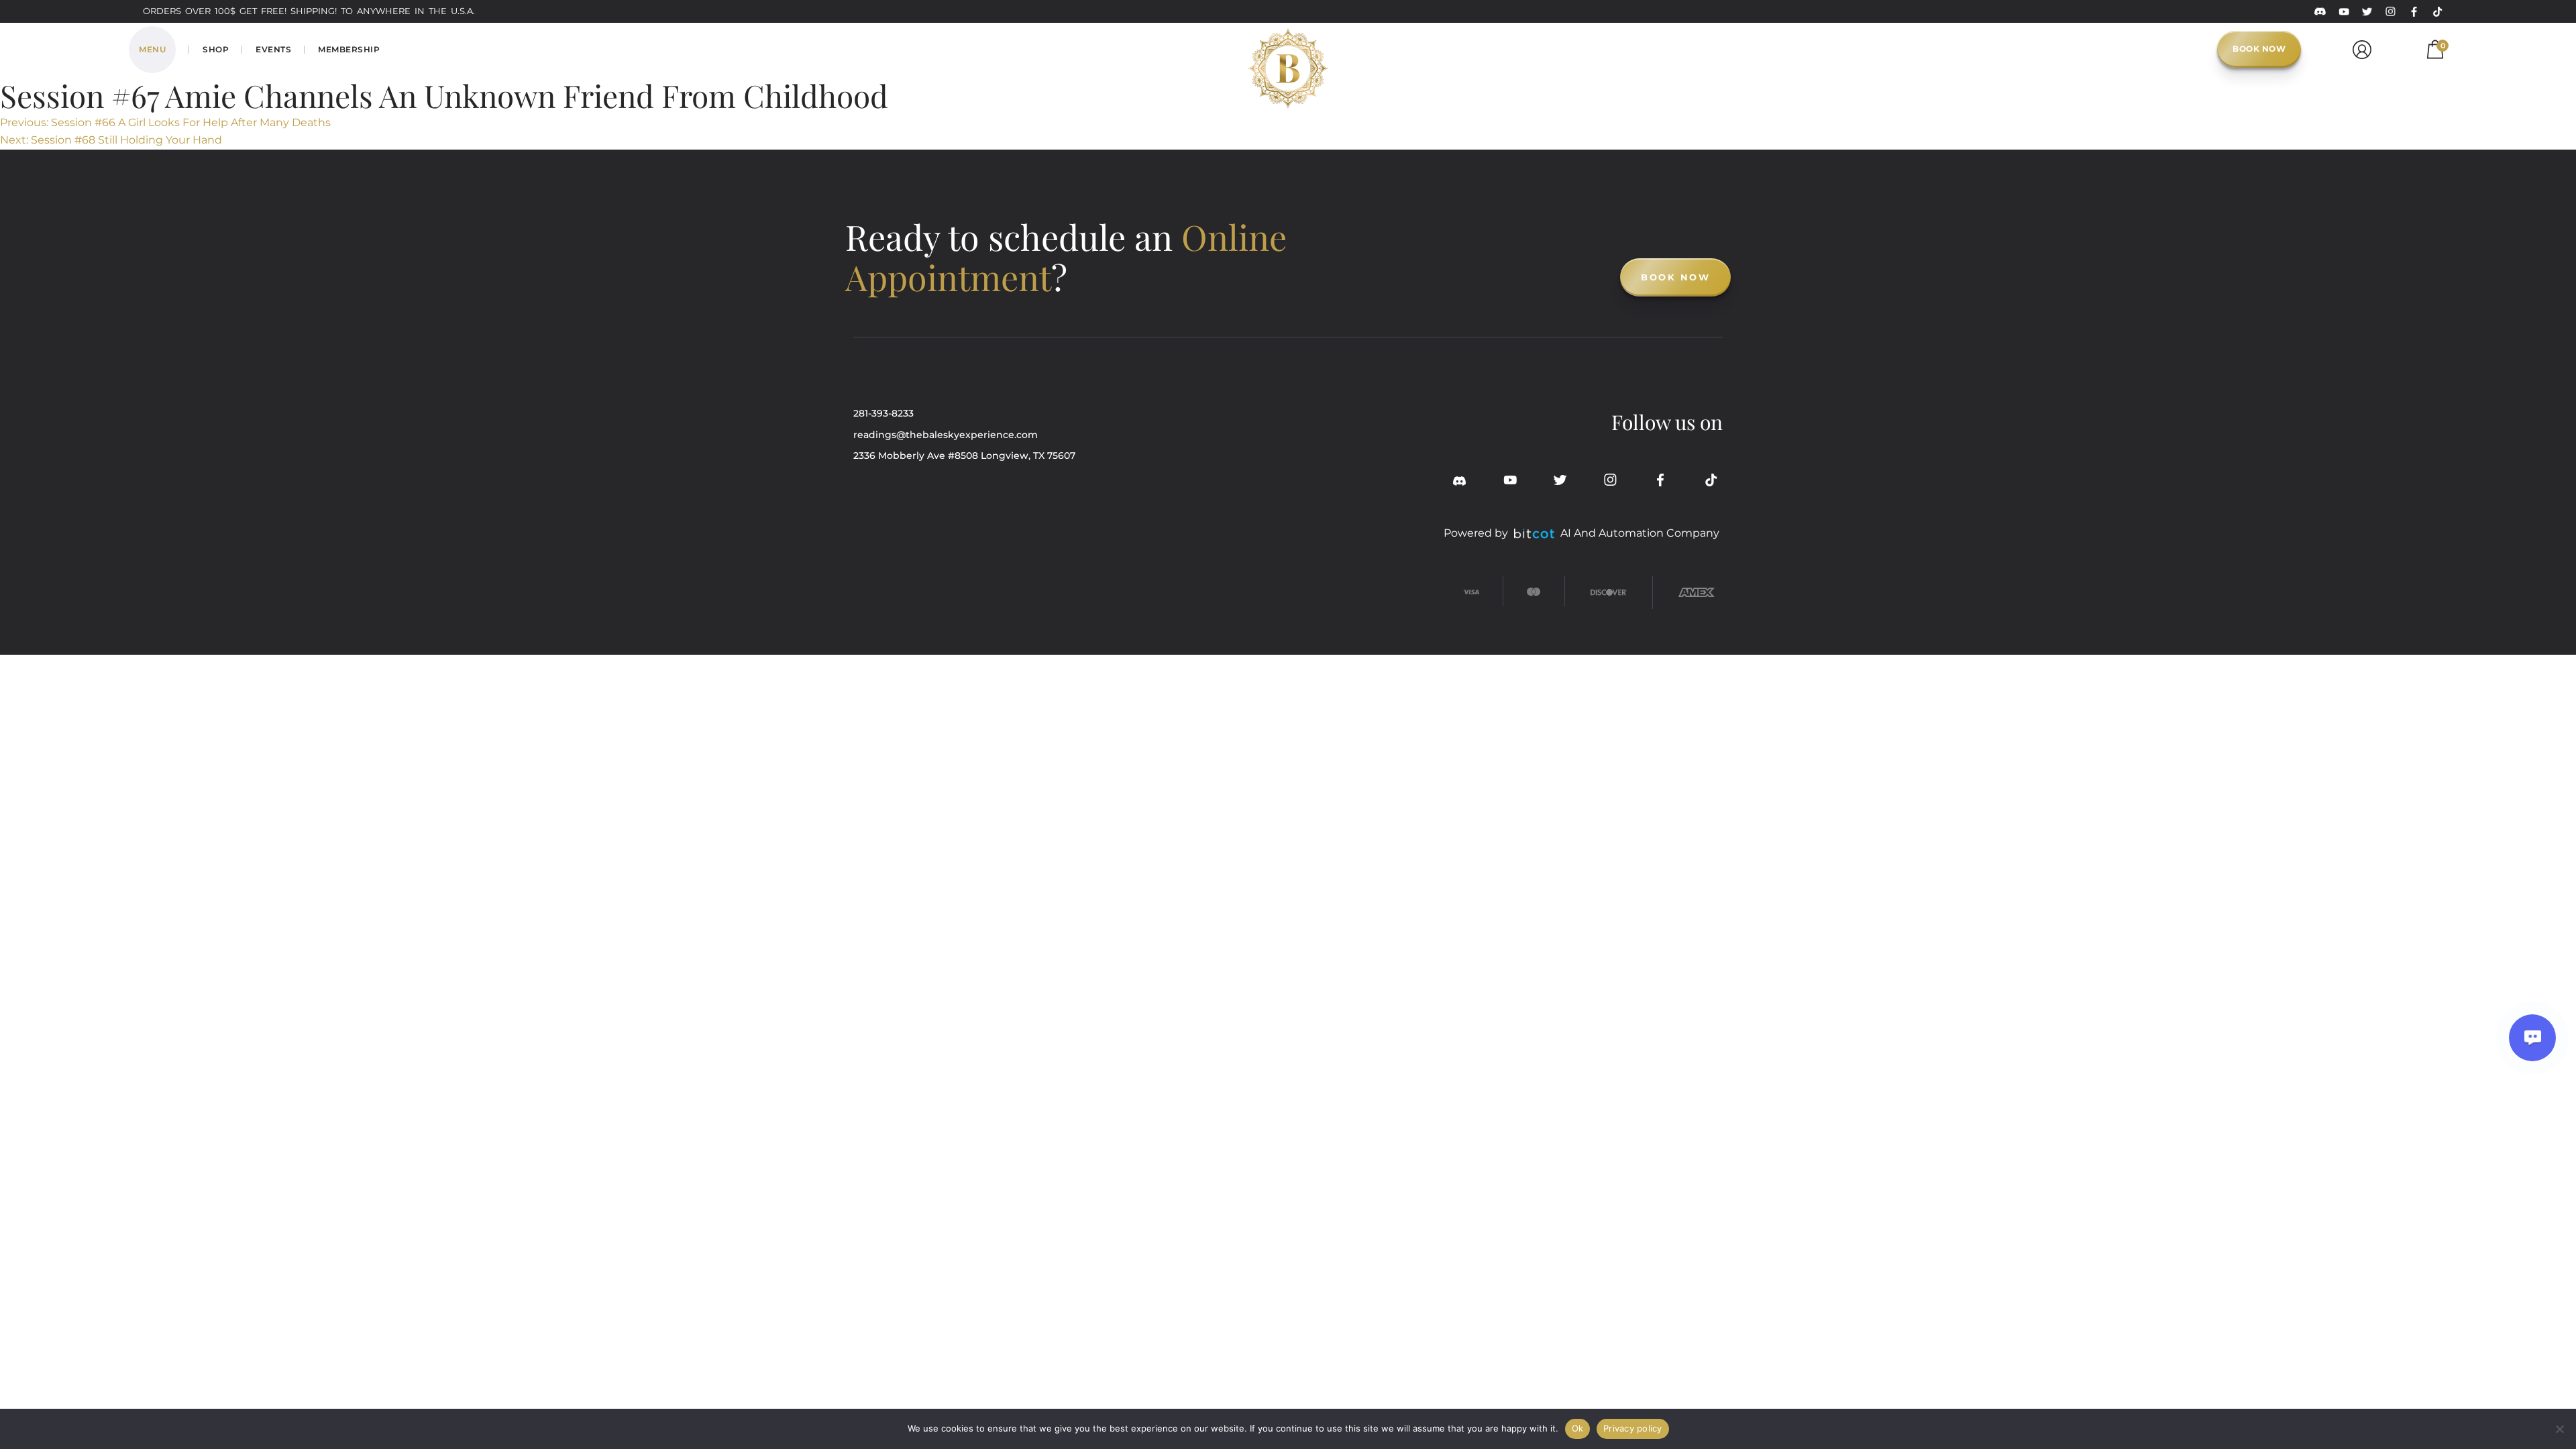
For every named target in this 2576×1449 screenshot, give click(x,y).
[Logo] (1288, 47)
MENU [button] (152, 49)
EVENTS (273, 49)
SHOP (216, 49)
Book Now (2259, 49)
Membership (349, 49)
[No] (2559, 1429)
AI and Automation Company (1640, 533)
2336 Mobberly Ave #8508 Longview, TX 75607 (964, 455)
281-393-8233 (883, 413)
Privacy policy (1633, 1428)
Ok (1578, 1428)
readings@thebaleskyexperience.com (946, 435)
